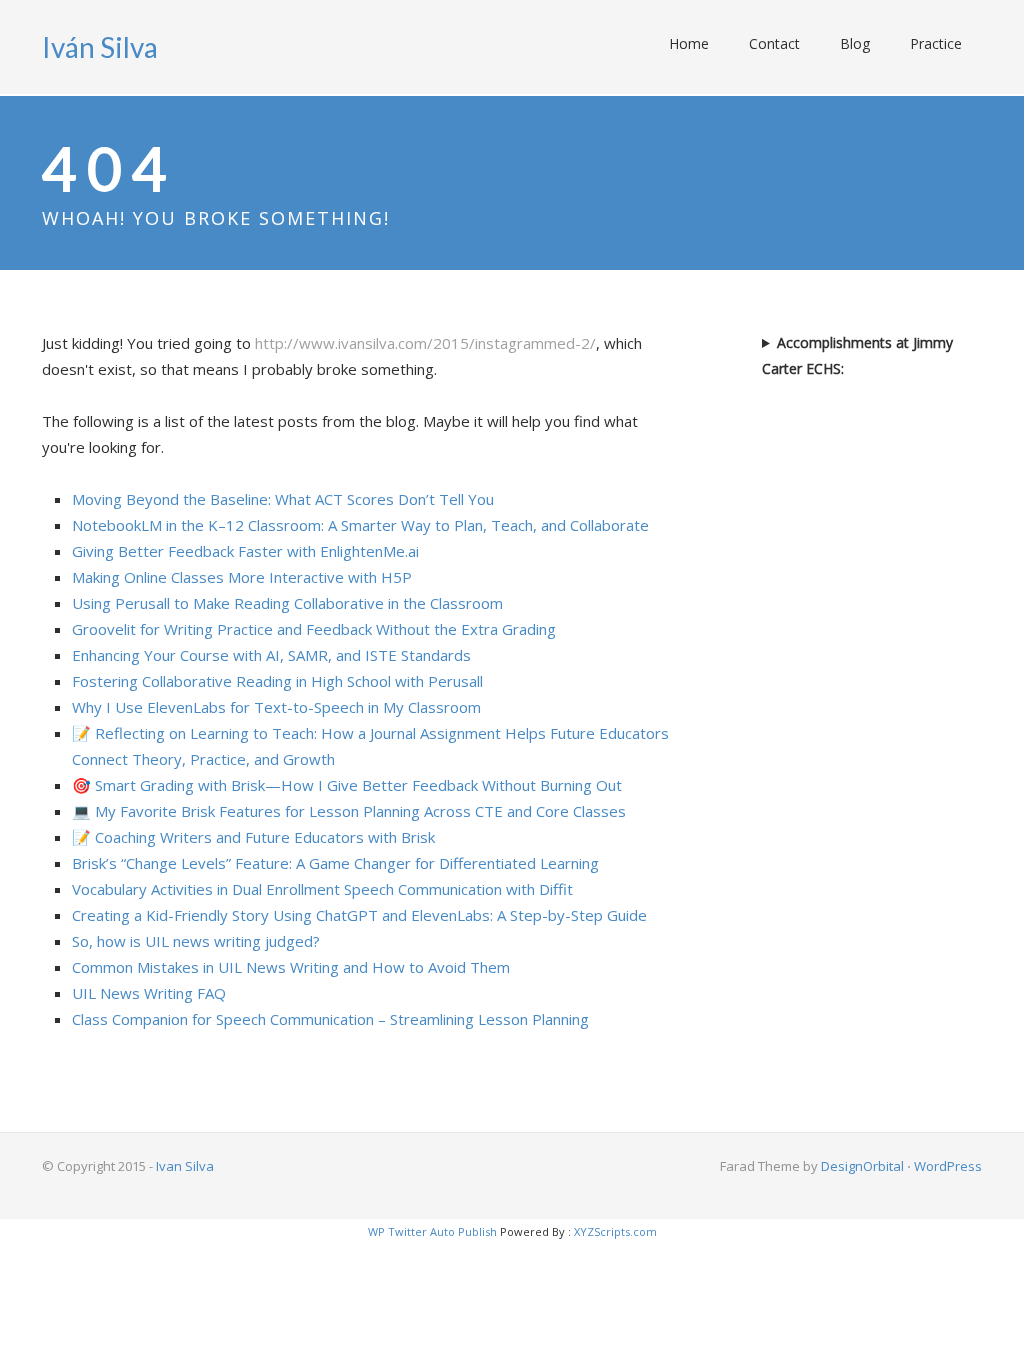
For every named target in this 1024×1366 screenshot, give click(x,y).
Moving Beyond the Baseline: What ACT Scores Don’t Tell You (283, 499)
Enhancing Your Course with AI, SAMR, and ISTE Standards (271, 655)
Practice (936, 43)
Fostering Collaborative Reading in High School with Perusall (277, 681)
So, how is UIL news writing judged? (196, 941)
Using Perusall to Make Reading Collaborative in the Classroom (287, 603)
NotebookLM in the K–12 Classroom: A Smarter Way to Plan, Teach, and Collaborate (360, 525)
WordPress (948, 1166)
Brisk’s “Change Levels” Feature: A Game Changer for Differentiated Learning (335, 863)
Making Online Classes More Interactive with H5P (242, 577)
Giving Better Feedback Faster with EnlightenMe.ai (245, 551)
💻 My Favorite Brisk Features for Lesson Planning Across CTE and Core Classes (349, 811)
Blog (855, 43)
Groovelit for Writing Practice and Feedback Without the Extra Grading (314, 629)
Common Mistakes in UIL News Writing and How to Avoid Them (291, 967)
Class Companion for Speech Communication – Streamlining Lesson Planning (330, 1019)
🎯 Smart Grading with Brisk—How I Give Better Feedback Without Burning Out (347, 785)
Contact (774, 43)
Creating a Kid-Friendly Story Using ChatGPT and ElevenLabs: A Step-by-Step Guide (359, 915)
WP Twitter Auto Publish (432, 1231)
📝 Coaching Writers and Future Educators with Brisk (253, 837)
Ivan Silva (185, 1166)
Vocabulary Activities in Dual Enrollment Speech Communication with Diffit (322, 889)
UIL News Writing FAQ (149, 993)
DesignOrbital (862, 1166)
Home (689, 43)
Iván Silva (100, 47)
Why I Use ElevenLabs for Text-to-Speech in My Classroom (276, 707)
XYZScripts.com (615, 1231)
